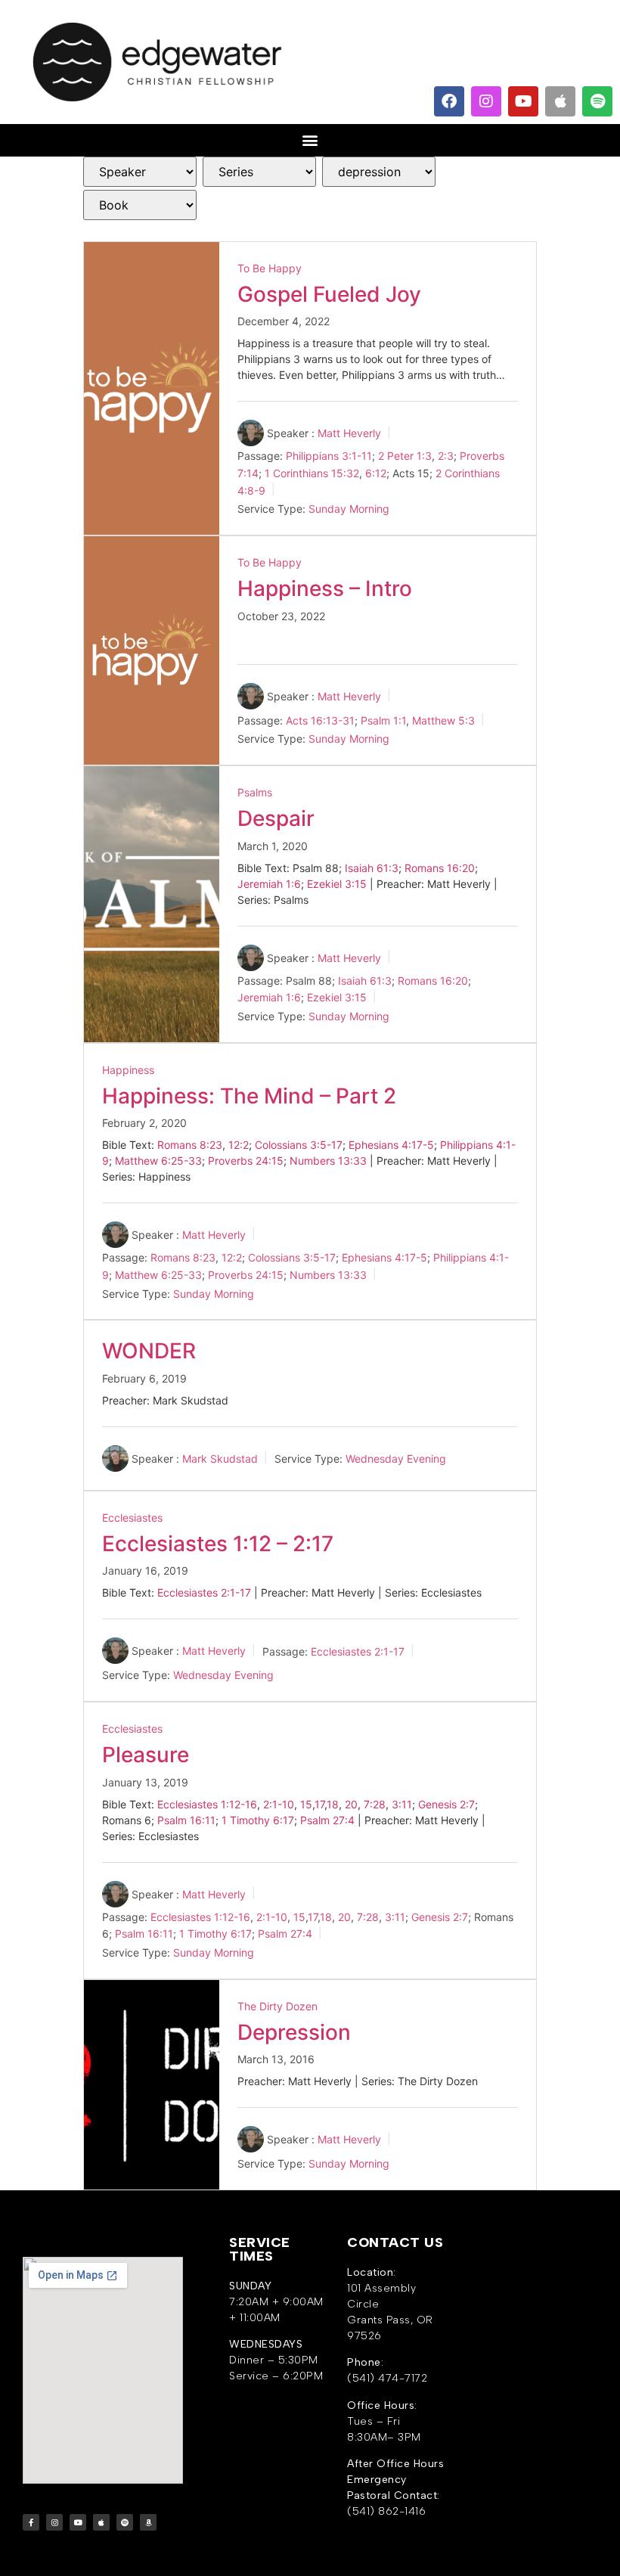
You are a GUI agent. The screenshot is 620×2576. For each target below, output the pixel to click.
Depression (294, 2032)
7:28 (375, 1804)
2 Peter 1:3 (405, 456)
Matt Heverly (349, 433)
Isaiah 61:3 (372, 868)
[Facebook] (449, 101)
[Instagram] (486, 101)
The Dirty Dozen (277, 2006)
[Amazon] (148, 2522)
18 (333, 1804)
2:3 (446, 456)
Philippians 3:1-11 (329, 456)
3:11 (402, 1804)
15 (306, 1804)
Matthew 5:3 (443, 720)
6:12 (376, 473)
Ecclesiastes (132, 1518)
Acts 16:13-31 (320, 720)
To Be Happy (270, 268)
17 (319, 1804)
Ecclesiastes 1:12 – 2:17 (218, 1544)
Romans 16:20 (440, 868)
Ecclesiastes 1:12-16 (207, 1804)
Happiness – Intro (325, 588)
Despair (276, 818)
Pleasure (146, 1755)
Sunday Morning (349, 509)
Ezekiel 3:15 (337, 884)
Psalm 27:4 (327, 1820)
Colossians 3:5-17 (299, 1145)
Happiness (128, 1070)
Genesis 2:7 (446, 1804)
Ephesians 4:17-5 (391, 1145)
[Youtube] (523, 101)
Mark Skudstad (220, 1459)
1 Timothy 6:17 (258, 1820)
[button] (310, 140)
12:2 (239, 1145)
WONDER (149, 1351)
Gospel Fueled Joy (329, 294)
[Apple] (560, 101)
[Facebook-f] (31, 2522)
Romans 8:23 (190, 1145)
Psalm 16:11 (186, 1820)
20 (351, 1804)
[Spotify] (597, 101)
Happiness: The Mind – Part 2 (249, 1096)
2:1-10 (279, 1804)
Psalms (255, 792)
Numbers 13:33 (328, 1161)
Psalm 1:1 (383, 720)
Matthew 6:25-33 (158, 1161)
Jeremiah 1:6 (269, 884)
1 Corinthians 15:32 (312, 473)
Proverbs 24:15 (246, 1161)
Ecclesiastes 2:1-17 (204, 1592)
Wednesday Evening (396, 1459)
